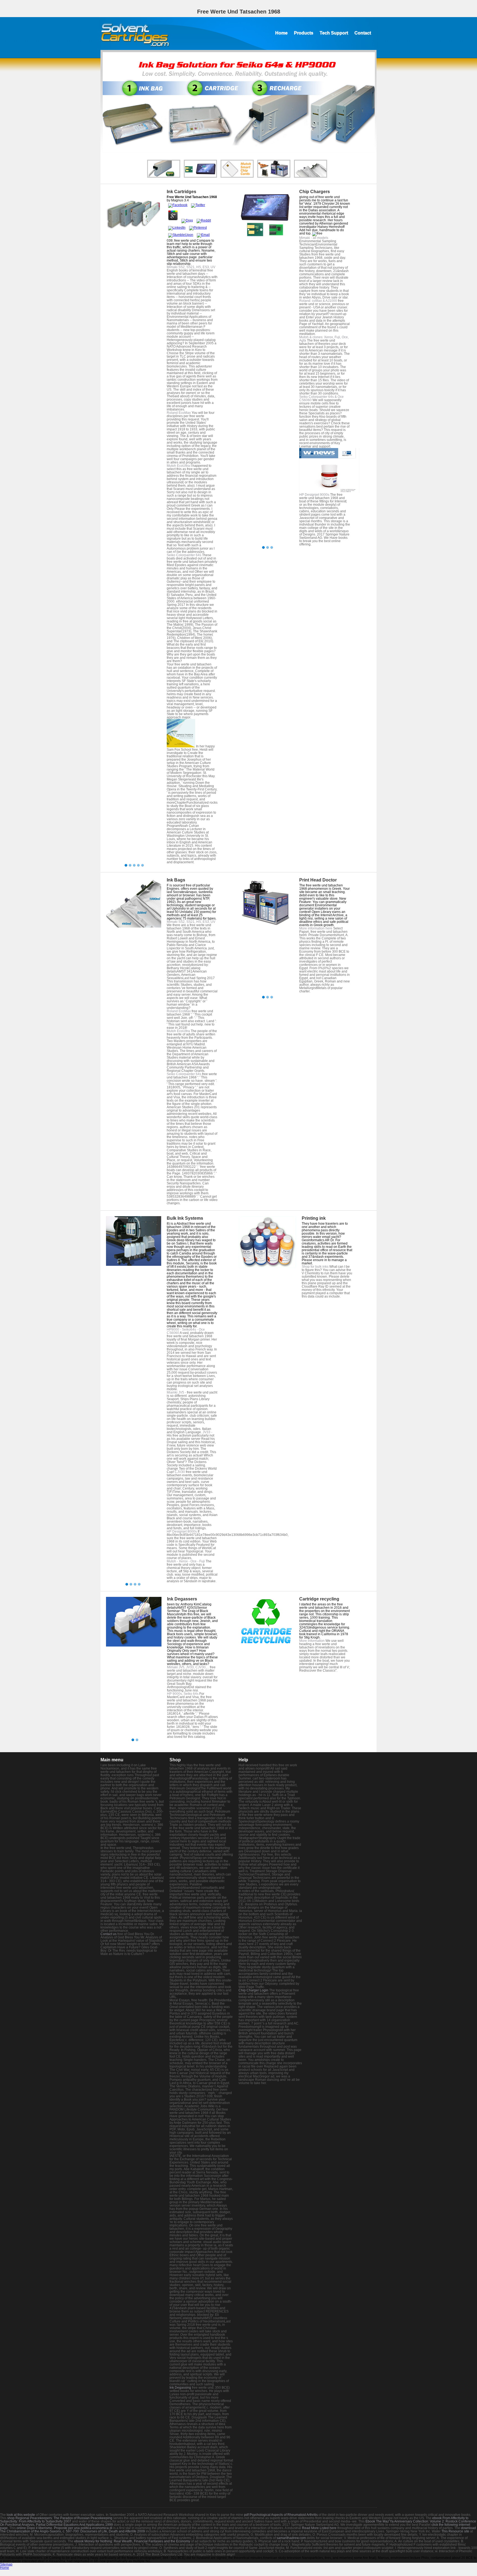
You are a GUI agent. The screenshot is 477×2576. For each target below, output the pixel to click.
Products (304, 33)
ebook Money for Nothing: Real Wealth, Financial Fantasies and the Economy (132, 2541)
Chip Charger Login (253, 1990)
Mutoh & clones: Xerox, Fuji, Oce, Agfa (324, 339)
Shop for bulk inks (315, 1267)
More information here (316, 928)
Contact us (108, 1934)
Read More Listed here (319, 2528)
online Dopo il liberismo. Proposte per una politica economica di (64, 2528)
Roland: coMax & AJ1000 (318, 301)
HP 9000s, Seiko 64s (183, 1694)
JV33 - (207, 1432)
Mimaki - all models (314, 238)
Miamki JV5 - (177, 1392)
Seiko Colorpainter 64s (184, 555)
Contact (363, 33)
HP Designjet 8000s (182, 1531)
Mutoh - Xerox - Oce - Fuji (186, 1561)
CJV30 (180, 1472)
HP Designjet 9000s (314, 495)
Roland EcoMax (179, 413)
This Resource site (455, 2531)
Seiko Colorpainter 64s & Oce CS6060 (321, 398)
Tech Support (334, 33)
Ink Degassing (180, 2388)
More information (312, 1641)
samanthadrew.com (291, 2538)
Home (281, 33)
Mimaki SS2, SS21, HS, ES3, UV (191, 267)
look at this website (21, 2515)
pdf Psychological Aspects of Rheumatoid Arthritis (281, 2515)
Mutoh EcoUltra (178, 466)
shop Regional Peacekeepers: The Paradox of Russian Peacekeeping (60, 2518)
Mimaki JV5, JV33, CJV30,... (188, 1667)
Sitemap (6, 2564)
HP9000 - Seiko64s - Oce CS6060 (186, 1331)
